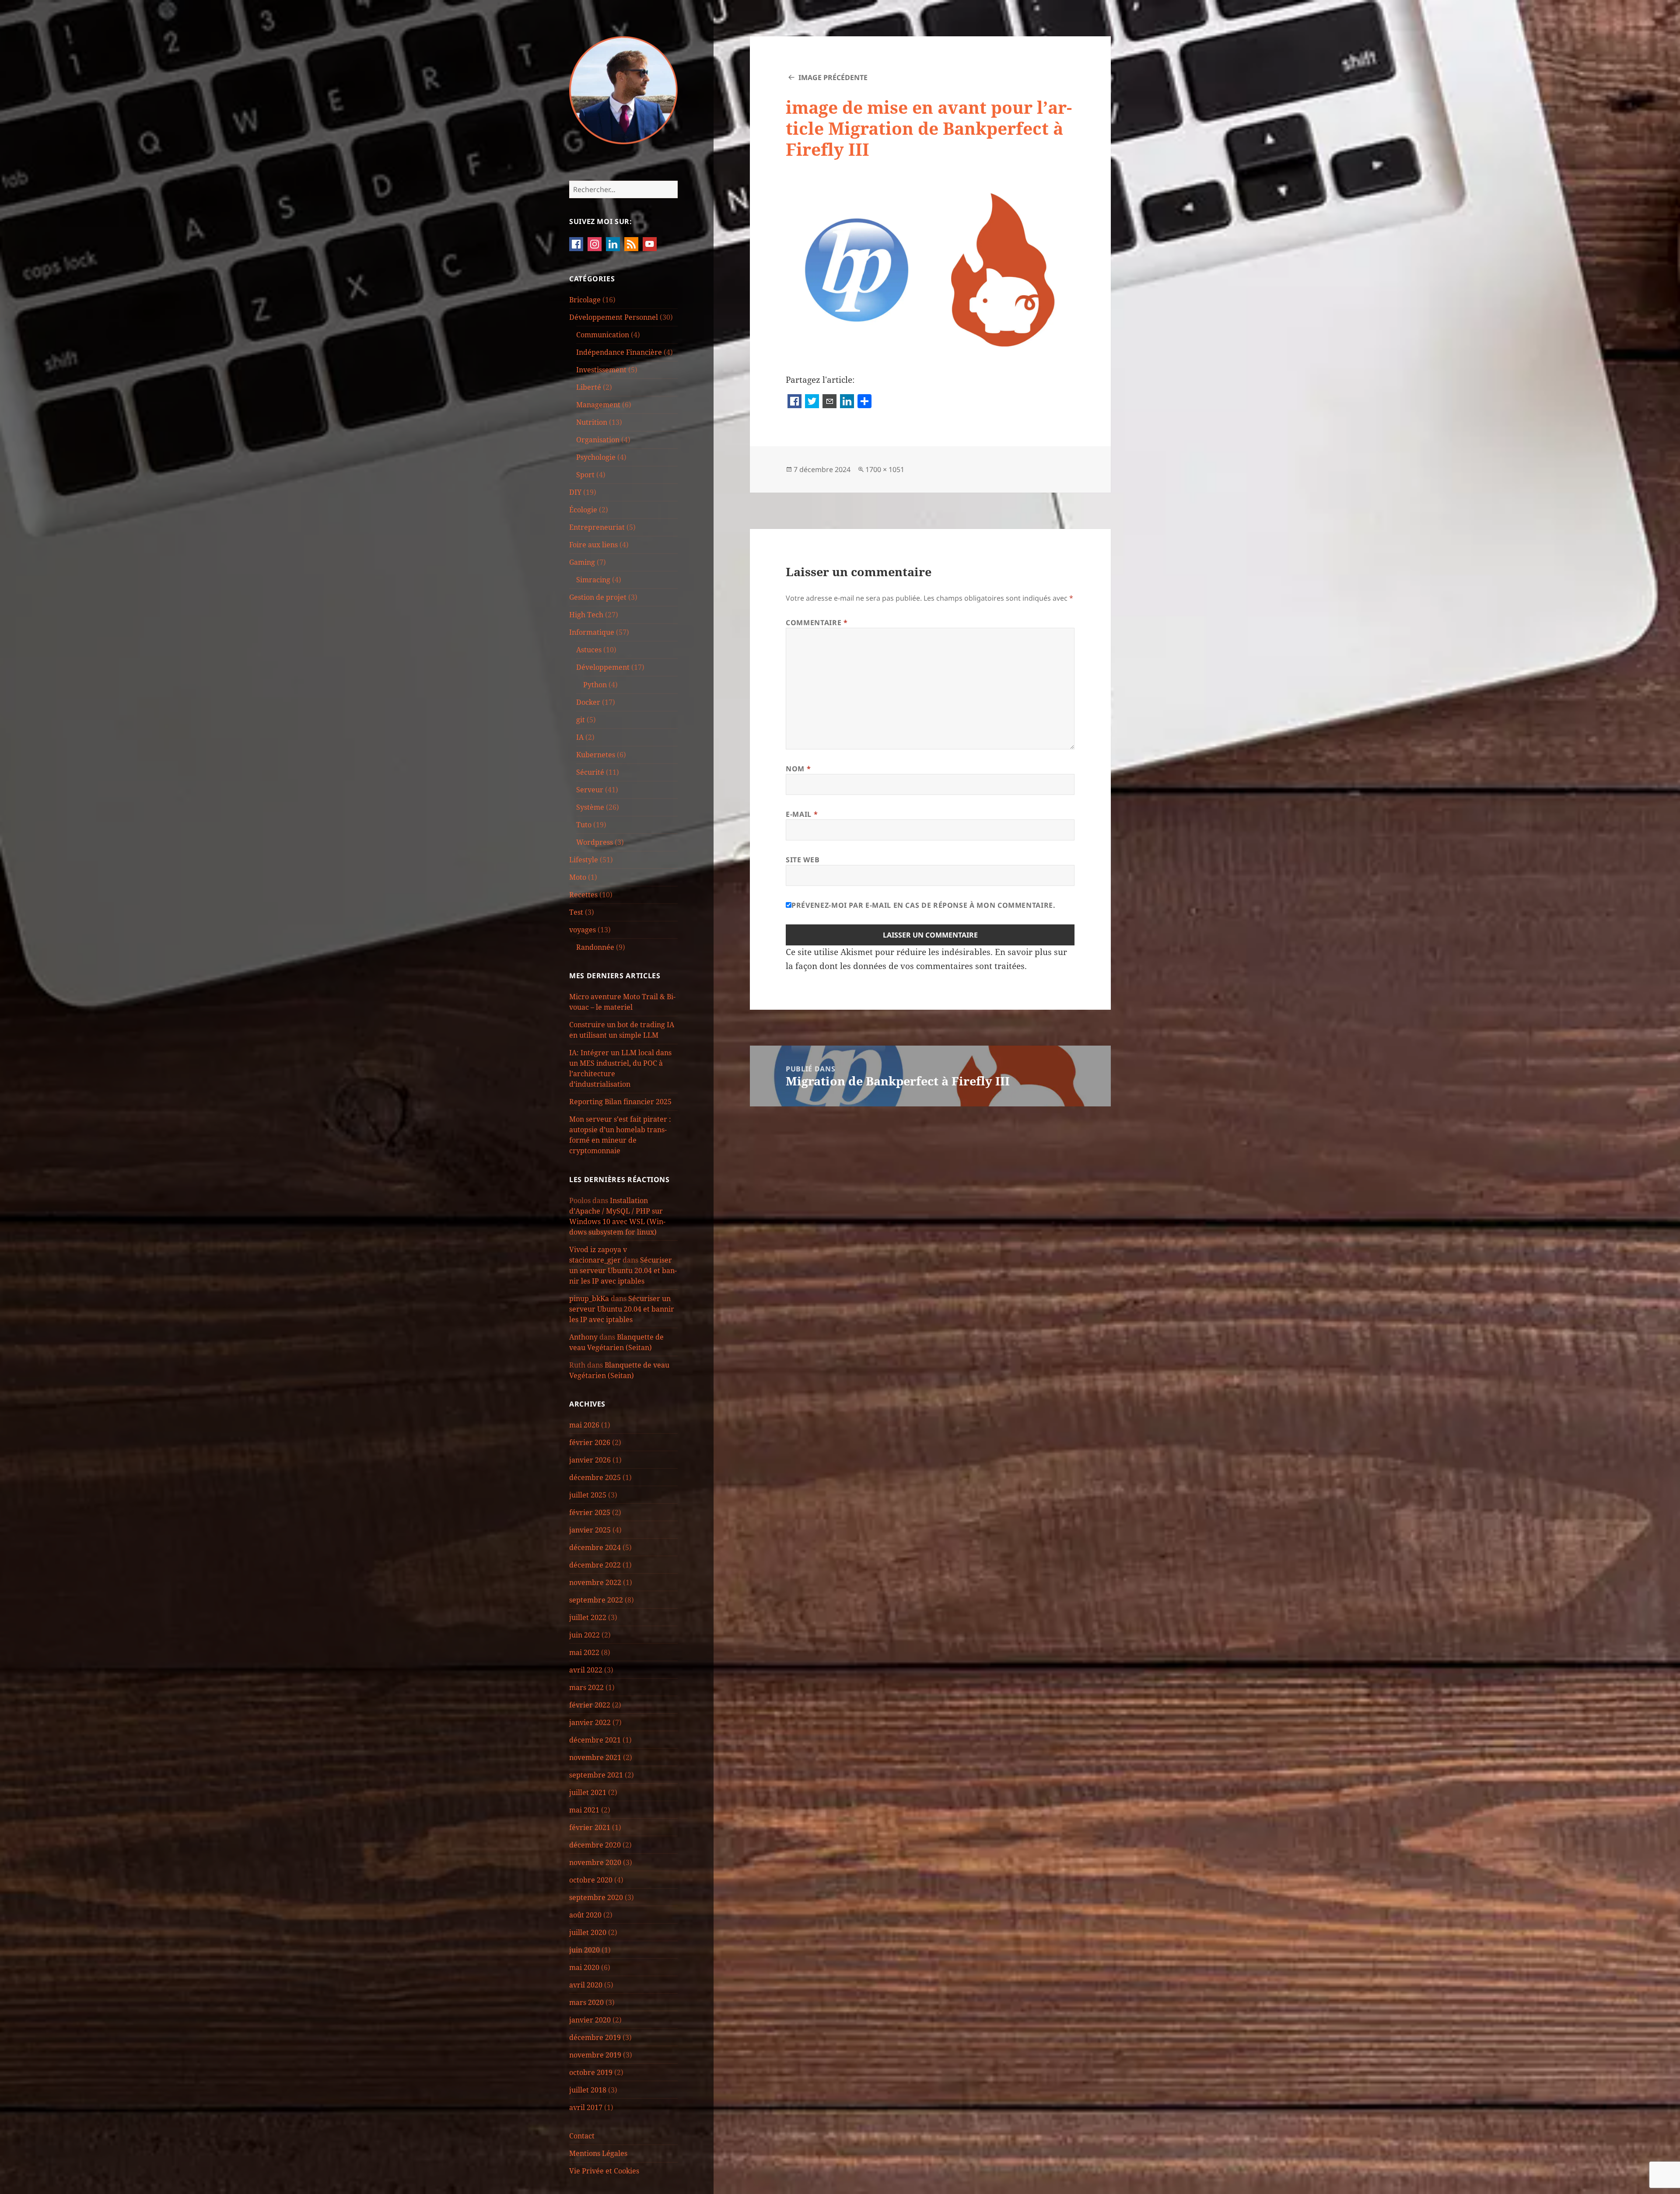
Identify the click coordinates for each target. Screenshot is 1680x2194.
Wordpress (595, 842)
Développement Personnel (614, 317)
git (581, 720)
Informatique (592, 632)
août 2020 (585, 1915)
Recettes (583, 895)
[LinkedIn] (847, 402)
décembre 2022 (595, 1565)
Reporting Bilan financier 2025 (620, 1102)
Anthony (583, 1337)
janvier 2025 (590, 1530)
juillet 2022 (588, 1617)
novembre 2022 (595, 1582)
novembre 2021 (595, 1757)
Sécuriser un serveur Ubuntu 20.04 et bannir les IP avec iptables (623, 1270)
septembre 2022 (596, 1600)
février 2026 (590, 1442)
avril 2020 (586, 1985)
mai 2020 (584, 1967)
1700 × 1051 (885, 469)
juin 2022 (584, 1635)
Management (598, 405)
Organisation (598, 440)
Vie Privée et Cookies (604, 2171)
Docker (588, 702)
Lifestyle (584, 860)
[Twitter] (812, 402)
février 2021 (590, 1827)
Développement (603, 667)
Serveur (590, 790)
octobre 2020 (591, 1880)
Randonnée (595, 947)
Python (595, 685)
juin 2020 (584, 1950)
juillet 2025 (588, 1495)
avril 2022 (586, 1670)
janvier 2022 (590, 1722)
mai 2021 (584, 1810)
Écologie (583, 510)
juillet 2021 (588, 1792)
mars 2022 (586, 1687)
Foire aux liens (593, 545)
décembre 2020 (595, 1845)
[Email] (829, 402)
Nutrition (592, 422)
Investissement (601, 370)
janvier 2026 (590, 1460)
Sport (585, 475)
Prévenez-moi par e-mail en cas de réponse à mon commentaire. (923, 905)
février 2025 (590, 1512)
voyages (583, 930)
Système (590, 807)
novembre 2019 (595, 2055)
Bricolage (585, 300)
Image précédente (833, 77)
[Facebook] (794, 402)
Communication (603, 335)
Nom (798, 769)
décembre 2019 (595, 2037)
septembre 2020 (596, 1897)
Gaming (582, 562)
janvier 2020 (590, 2020)
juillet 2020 (588, 1932)
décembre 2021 (595, 1740)
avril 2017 (586, 2107)
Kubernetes (596, 755)
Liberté (589, 387)
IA (580, 737)
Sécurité (590, 772)
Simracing (593, 580)
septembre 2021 (596, 1775)
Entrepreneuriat (597, 527)
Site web (803, 860)
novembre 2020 (595, 1862)
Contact (582, 2136)
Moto (578, 877)
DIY (575, 492)
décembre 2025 (595, 1477)
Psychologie (596, 457)
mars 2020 (586, 2002)
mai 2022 (584, 1652)
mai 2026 (584, 1425)
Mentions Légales (598, 2153)
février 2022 (590, 1705)
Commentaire (817, 623)
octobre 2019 (591, 2072)
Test (576, 912)
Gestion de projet (598, 597)
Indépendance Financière (619, 352)
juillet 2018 (588, 2090)
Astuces (589, 650)
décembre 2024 (595, 1547)
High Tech (586, 615)
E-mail (802, 814)
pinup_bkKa (589, 1298)
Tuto (584, 825)
